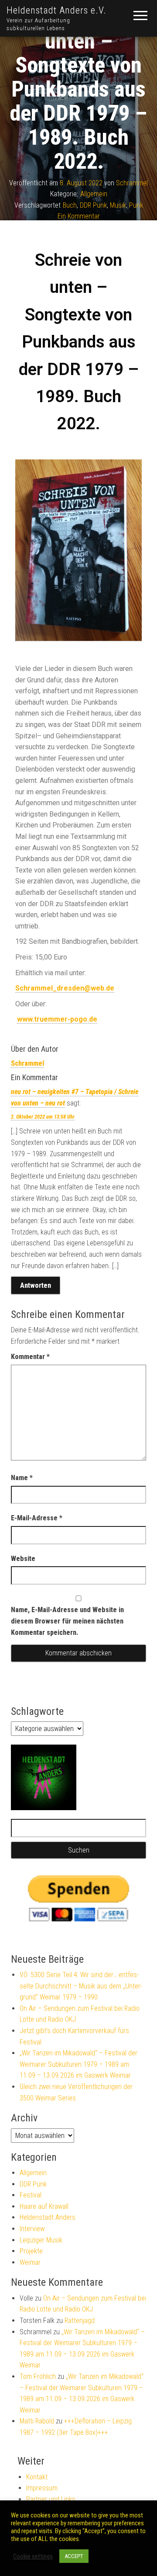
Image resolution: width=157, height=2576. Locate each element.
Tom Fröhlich (38, 2376)
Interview (32, 2229)
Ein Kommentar (79, 217)
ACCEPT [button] (74, 2556)
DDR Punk (93, 205)
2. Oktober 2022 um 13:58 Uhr (43, 1117)
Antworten (36, 1285)
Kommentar (30, 1357)
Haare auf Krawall (44, 2206)
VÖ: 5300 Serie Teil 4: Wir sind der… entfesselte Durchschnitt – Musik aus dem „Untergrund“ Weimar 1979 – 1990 (81, 1986)
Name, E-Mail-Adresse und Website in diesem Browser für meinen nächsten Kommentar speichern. (67, 1621)
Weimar (30, 2262)
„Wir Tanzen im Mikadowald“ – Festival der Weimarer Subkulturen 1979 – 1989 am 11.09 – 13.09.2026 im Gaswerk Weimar (78, 2064)
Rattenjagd (80, 2320)
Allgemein (94, 194)
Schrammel (132, 183)
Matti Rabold (37, 2421)
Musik (118, 205)
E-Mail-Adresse (37, 1518)
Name (22, 1478)
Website (23, 1559)
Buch (70, 205)
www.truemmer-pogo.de (57, 1019)
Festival (31, 2195)
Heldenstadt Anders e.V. (56, 10)
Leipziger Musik (41, 2240)
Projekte (31, 2251)
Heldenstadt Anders (48, 2217)
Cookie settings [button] (33, 2556)
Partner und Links (51, 2499)
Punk (136, 205)
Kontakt (37, 2477)
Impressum (42, 2488)
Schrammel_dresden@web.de (65, 988)
